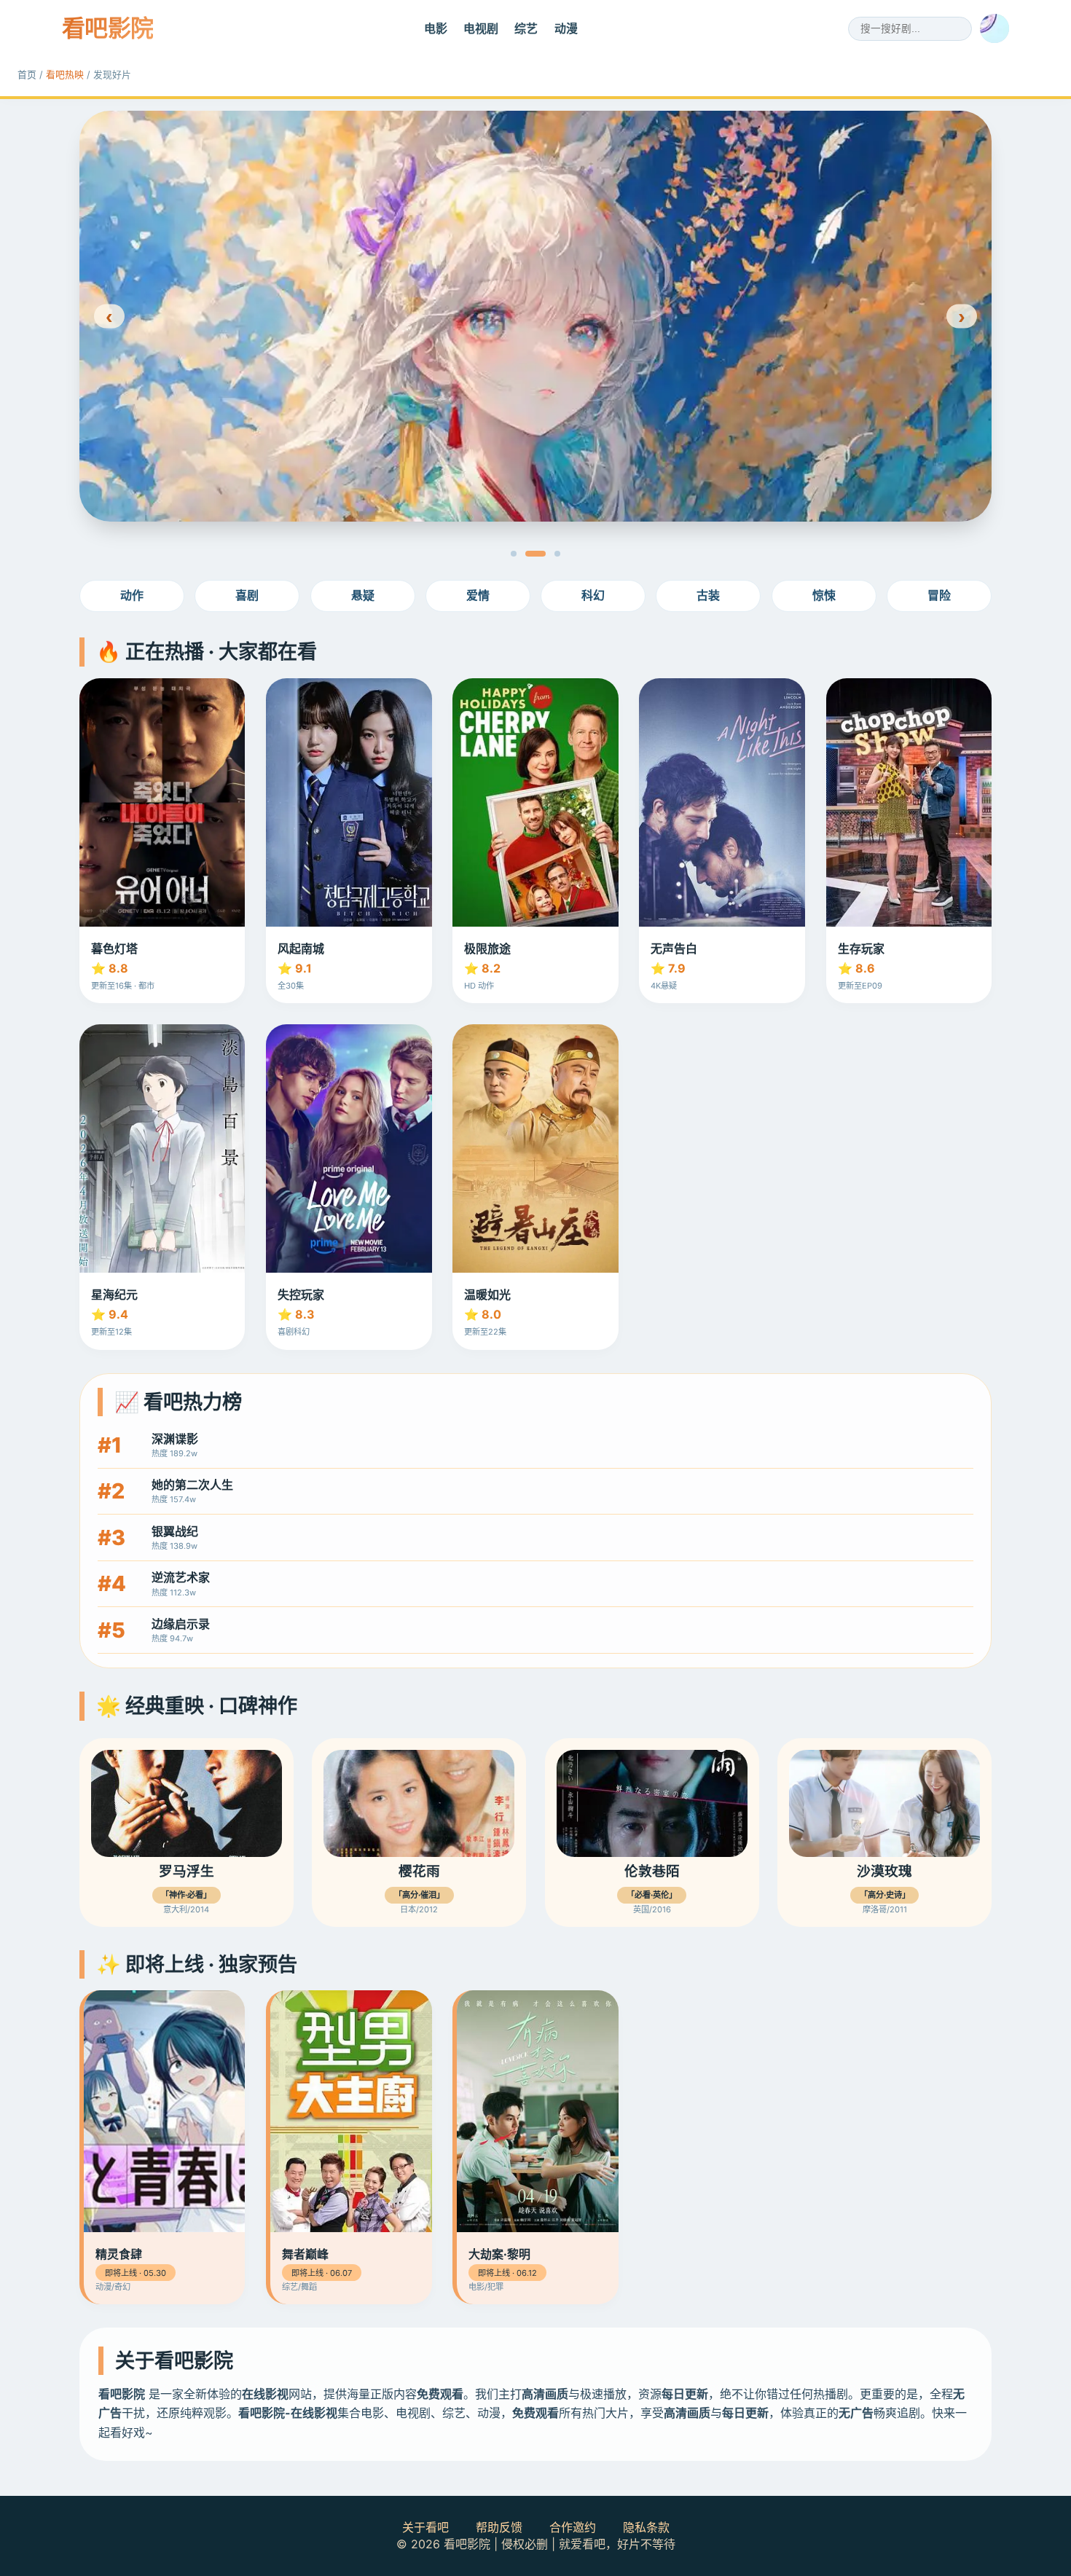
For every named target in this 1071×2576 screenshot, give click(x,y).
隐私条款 (646, 2527)
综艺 (526, 28)
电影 (436, 28)
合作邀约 (573, 2527)
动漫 (566, 28)
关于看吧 (425, 2527)
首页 (27, 75)
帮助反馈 (499, 2527)
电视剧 (481, 28)
